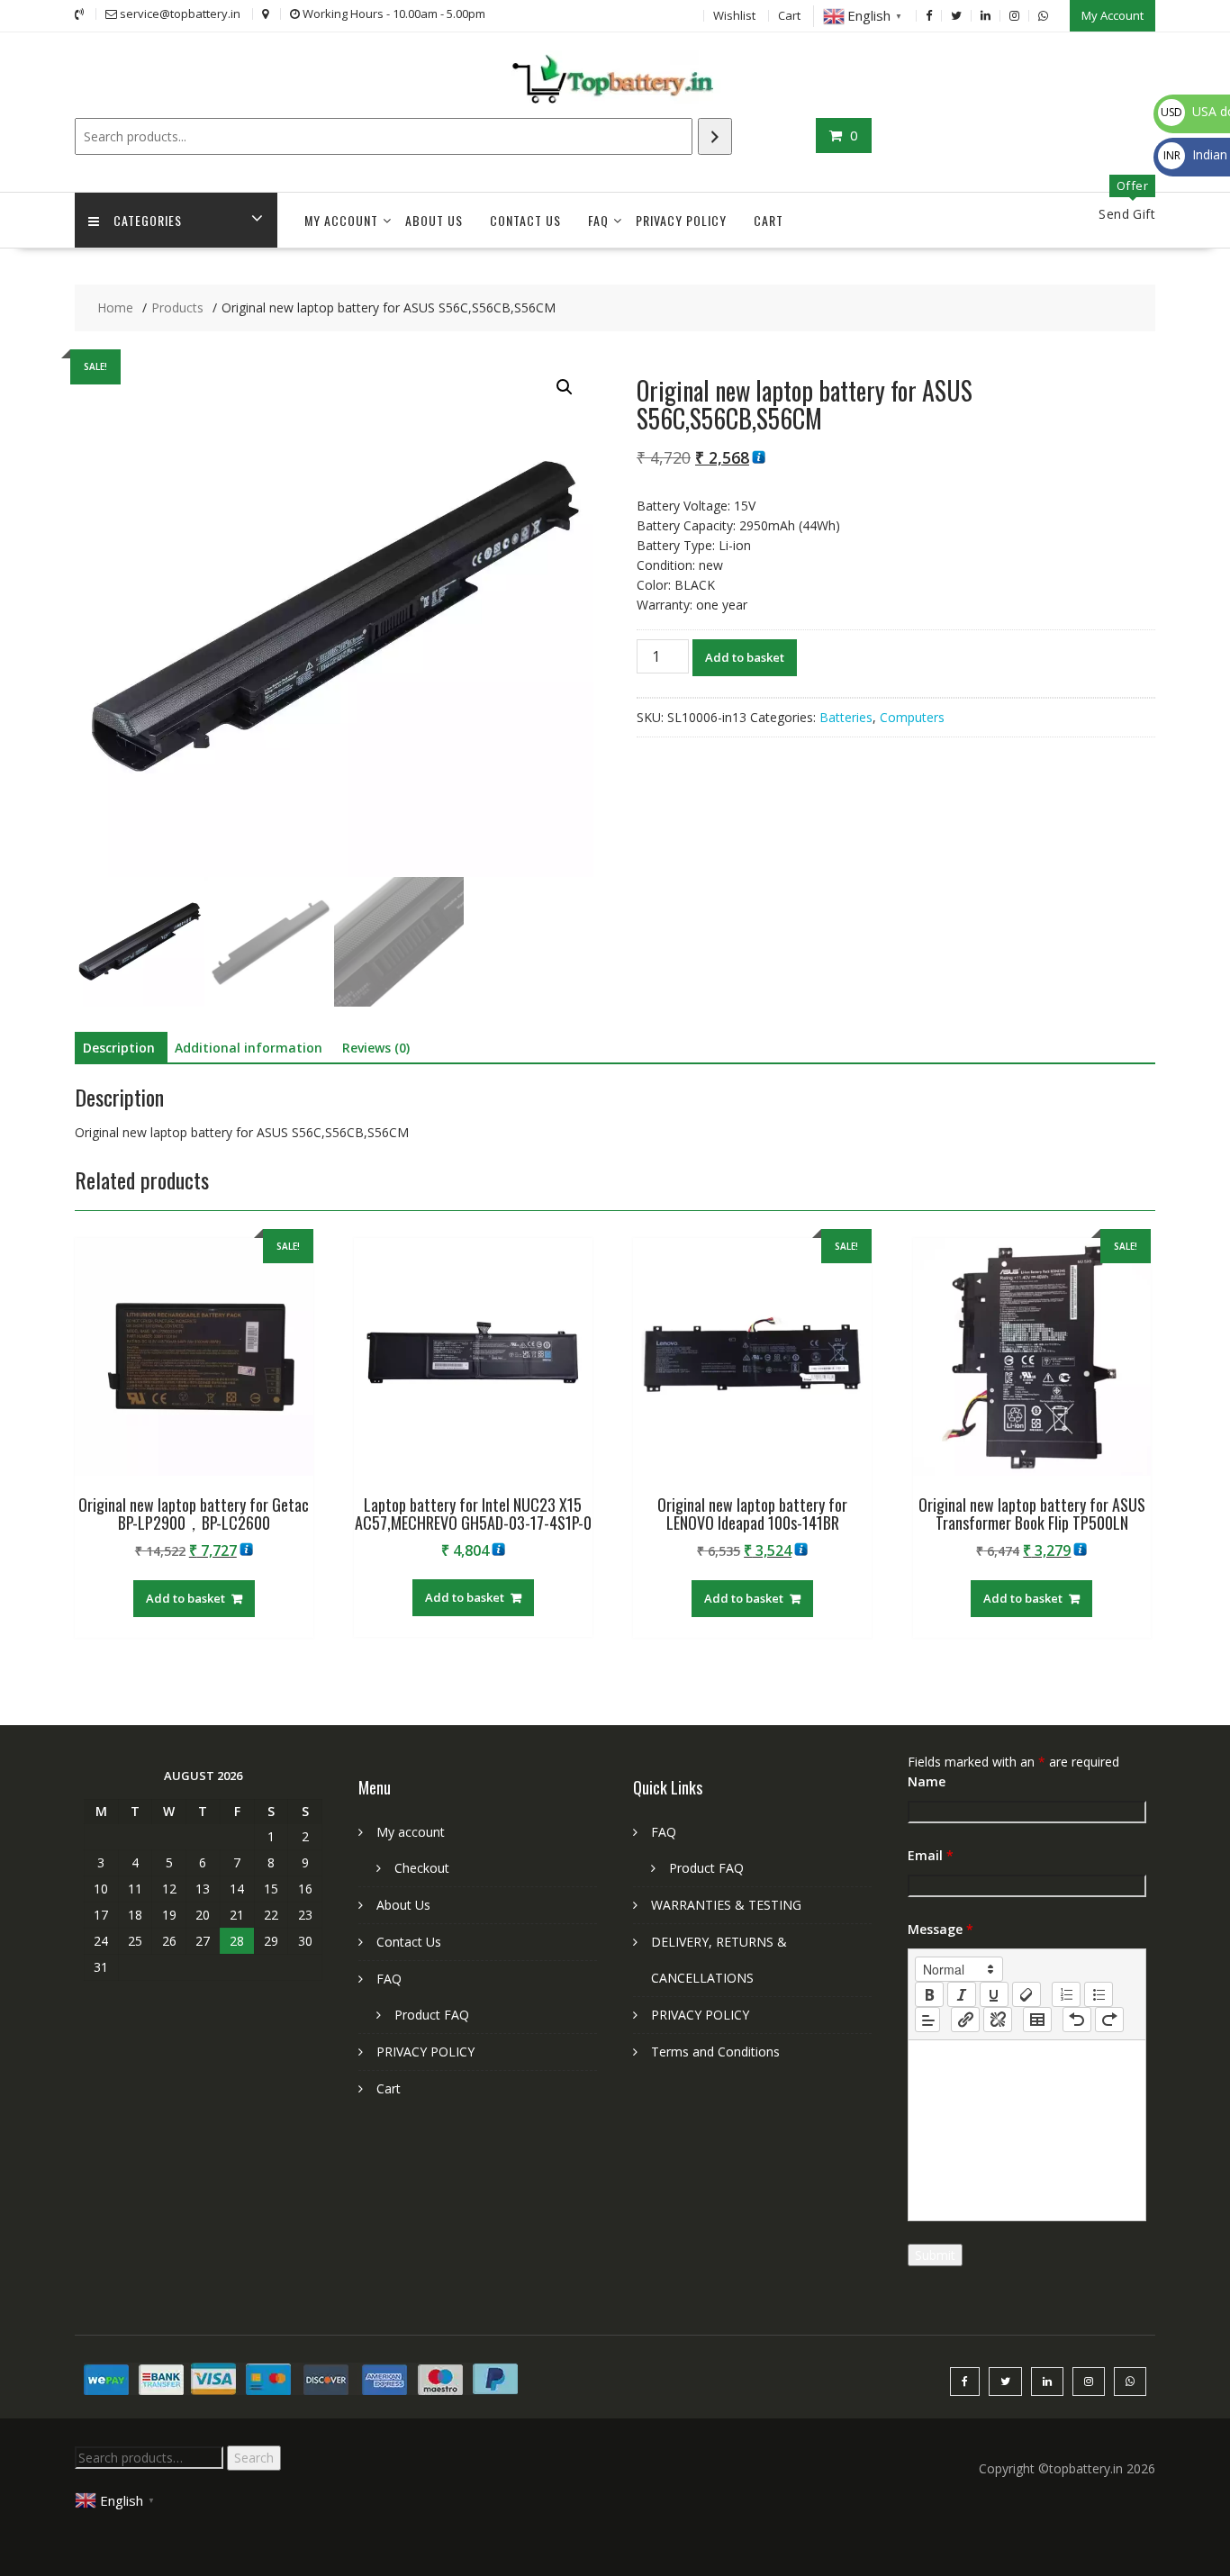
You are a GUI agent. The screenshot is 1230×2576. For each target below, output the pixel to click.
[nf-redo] (1109, 2020)
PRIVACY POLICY (681, 220)
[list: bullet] (1099, 1994)
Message (941, 1929)
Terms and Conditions (715, 2052)
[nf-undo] (1077, 2020)
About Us (434, 220)
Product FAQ (432, 2015)
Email (931, 1855)
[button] (565, 387)
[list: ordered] (1066, 1994)
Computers (912, 717)
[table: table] (1037, 2020)
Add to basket (745, 657)
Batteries (846, 717)
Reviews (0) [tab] (376, 1048)
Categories (148, 220)
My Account (1112, 15)
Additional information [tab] (249, 1048)
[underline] (994, 1994)
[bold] (929, 1994)
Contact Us (525, 220)
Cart (789, 15)
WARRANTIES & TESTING (726, 1905)
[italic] (962, 1994)
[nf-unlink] (998, 2020)
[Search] (715, 136)
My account (341, 220)
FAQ (598, 220)
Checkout (422, 1868)
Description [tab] (119, 1048)
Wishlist (734, 15)
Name (927, 1781)
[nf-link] (965, 2020)
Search (254, 2458)
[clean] (1027, 1994)
